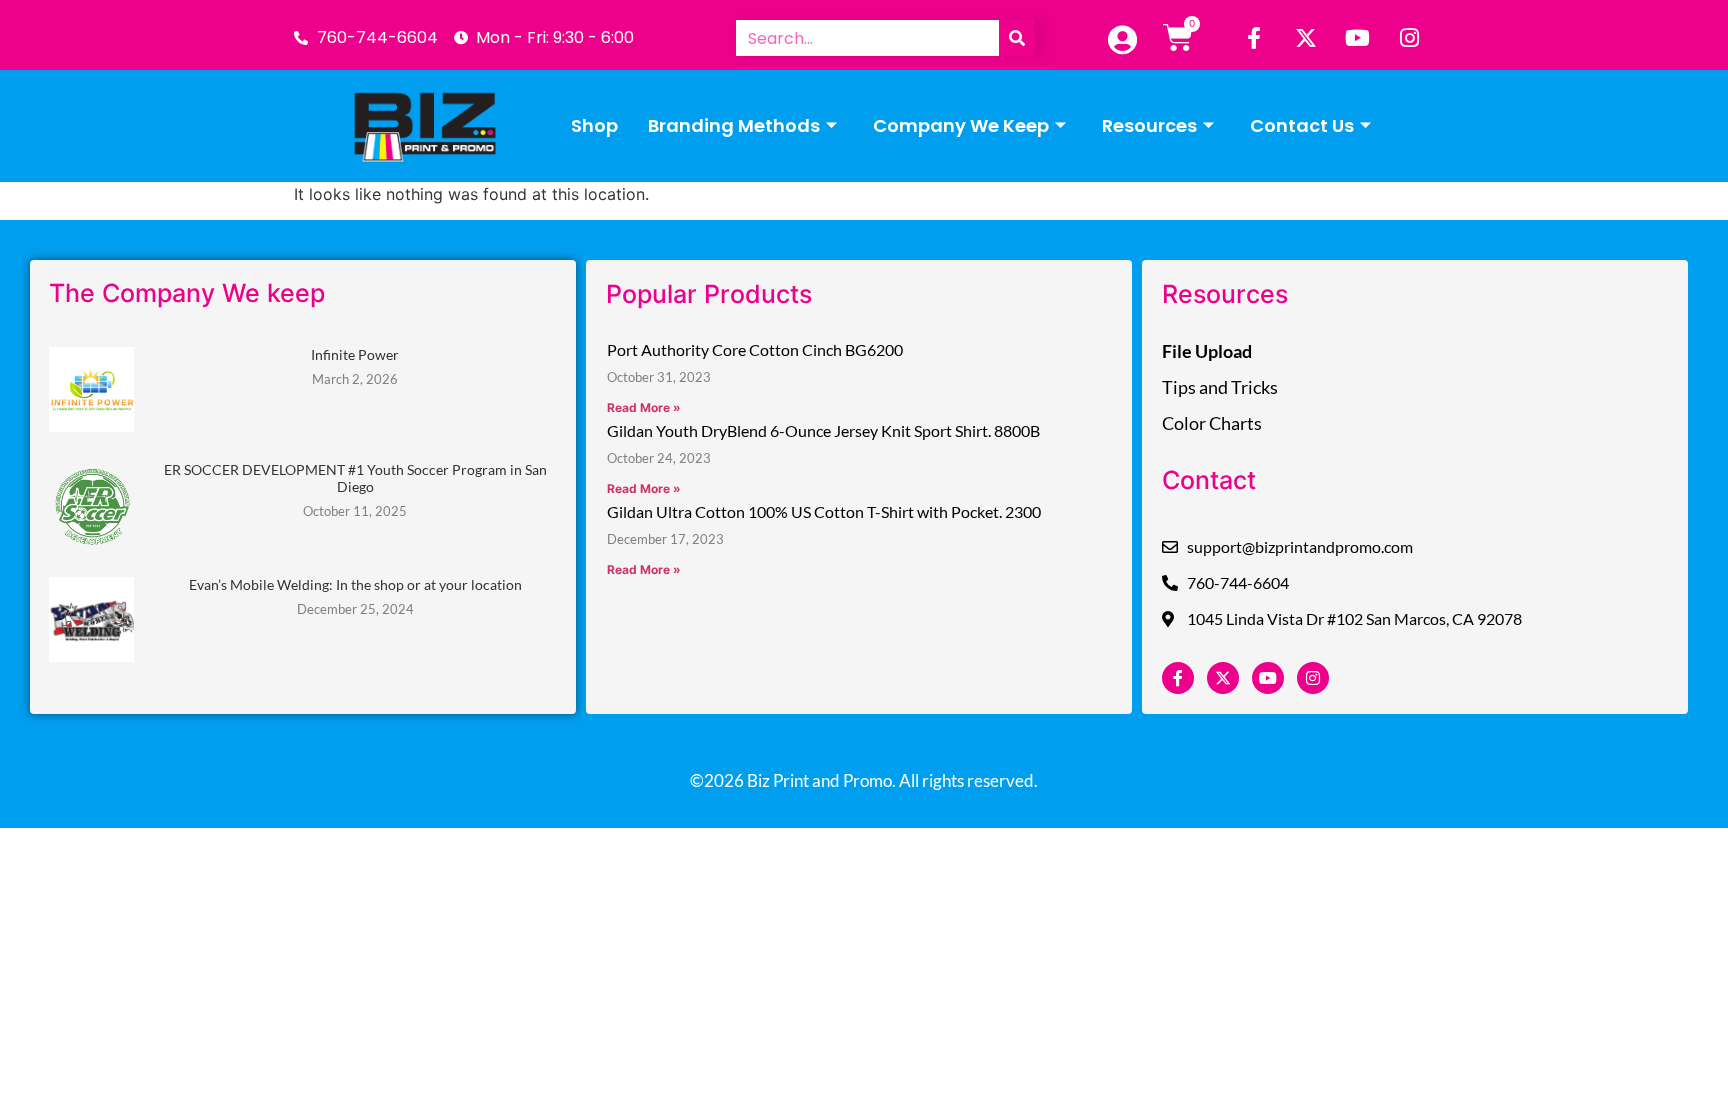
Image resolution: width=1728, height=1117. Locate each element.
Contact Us (1302, 125)
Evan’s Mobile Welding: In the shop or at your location (355, 584)
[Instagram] (1410, 38)
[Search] (1017, 38)
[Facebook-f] (1254, 38)
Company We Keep (961, 125)
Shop (594, 125)
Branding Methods (734, 125)
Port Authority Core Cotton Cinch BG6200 (755, 349)
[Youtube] (1358, 38)
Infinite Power (355, 354)
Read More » (644, 407)
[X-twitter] (1306, 38)
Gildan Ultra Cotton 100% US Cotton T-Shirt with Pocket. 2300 (824, 511)
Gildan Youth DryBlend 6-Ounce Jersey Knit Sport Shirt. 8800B (823, 430)
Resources (1149, 125)
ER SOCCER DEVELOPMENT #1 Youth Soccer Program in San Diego (355, 478)
